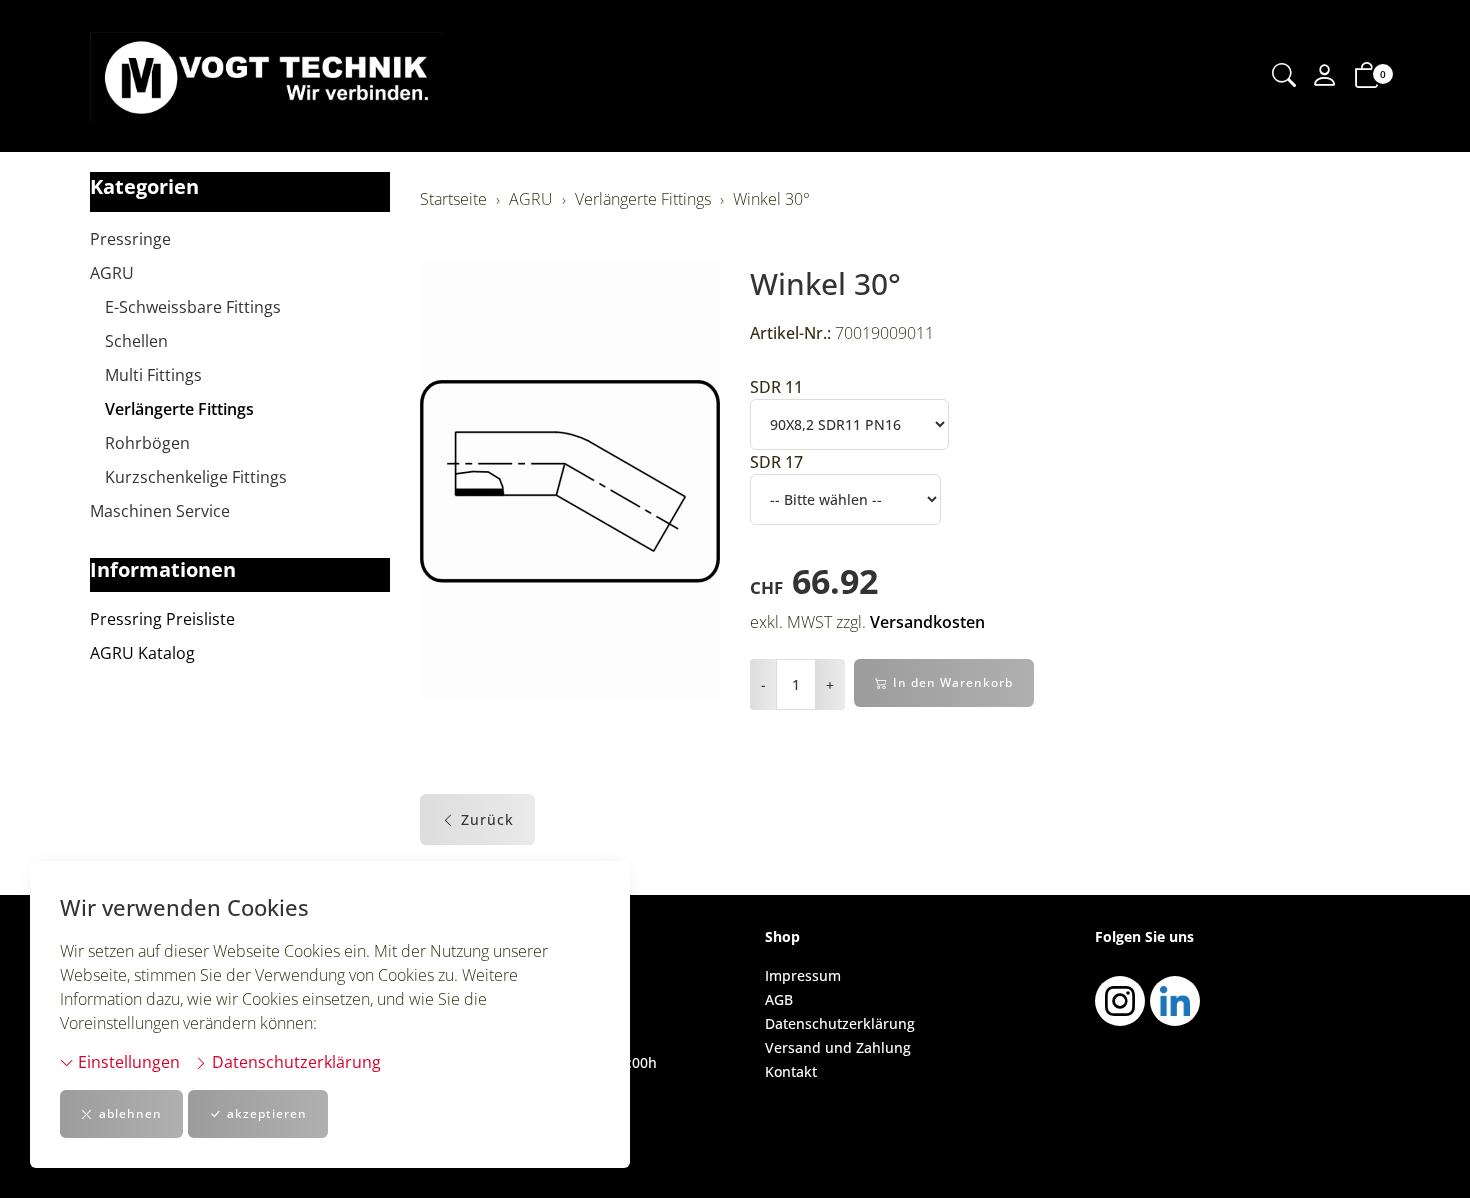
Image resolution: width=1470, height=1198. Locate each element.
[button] (1284, 77)
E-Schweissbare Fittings (193, 307)
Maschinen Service (160, 511)
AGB (779, 999)
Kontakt (791, 1071)
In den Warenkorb (953, 682)
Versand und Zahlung (838, 1047)
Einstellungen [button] (127, 1062)
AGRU (112, 273)
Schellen (136, 341)
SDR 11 (776, 387)
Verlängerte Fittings (179, 409)
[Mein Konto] (1325, 77)
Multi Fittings (153, 375)
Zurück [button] (487, 819)
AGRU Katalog (142, 653)
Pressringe (130, 239)
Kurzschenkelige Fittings (196, 477)
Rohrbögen (147, 443)
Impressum (803, 975)
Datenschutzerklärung (294, 1062)
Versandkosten (927, 622)
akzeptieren (267, 1113)
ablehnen (130, 1113)
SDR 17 (776, 462)
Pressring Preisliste (162, 619)
